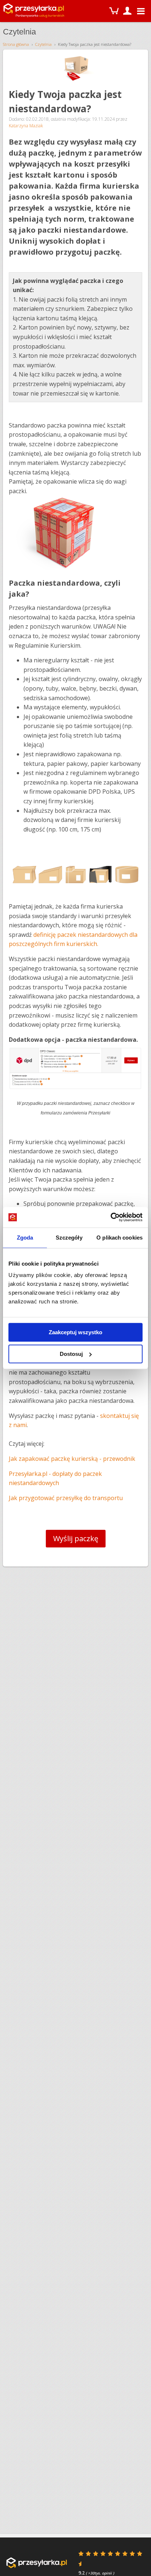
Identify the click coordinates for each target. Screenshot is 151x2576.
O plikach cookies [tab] (119, 1238)
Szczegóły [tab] (69, 1238)
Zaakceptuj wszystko (75, 1332)
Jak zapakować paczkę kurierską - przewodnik (72, 1459)
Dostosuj (71, 1354)
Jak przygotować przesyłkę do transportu (66, 1498)
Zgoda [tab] (25, 1238)
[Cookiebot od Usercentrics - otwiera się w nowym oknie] (111, 1217)
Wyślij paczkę (76, 1538)
